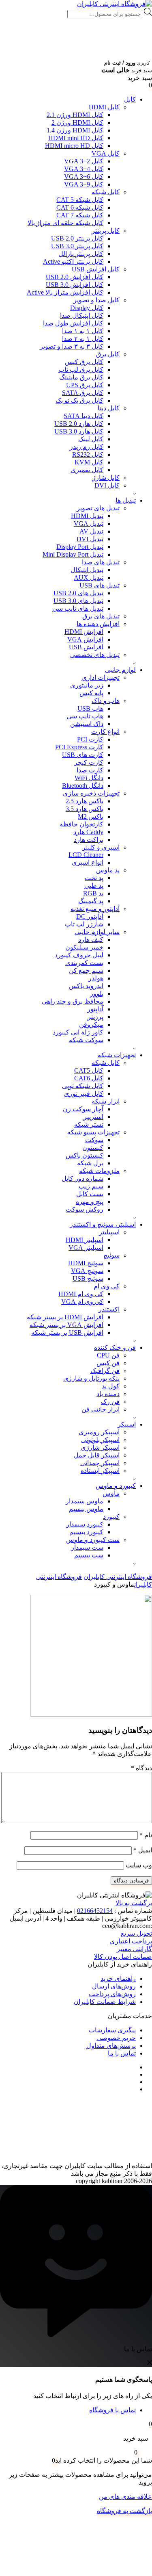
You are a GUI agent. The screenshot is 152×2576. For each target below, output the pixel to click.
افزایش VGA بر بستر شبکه (66, 1325)
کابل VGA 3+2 (84, 161)
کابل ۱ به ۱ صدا (83, 331)
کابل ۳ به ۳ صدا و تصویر (72, 346)
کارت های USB (83, 755)
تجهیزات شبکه (117, 1055)
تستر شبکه (89, 1124)
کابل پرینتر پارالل (81, 254)
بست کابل (90, 1194)
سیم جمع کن (86, 970)
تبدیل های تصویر (98, 508)
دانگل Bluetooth (83, 786)
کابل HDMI (104, 107)
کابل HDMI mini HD (76, 138)
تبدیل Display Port (80, 547)
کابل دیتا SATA (83, 416)
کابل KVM (89, 462)
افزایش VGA (85, 639)
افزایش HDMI (84, 632)
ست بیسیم (89, 1555)
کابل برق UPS (85, 385)
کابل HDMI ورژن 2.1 (75, 115)
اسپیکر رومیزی (99, 1432)
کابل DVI (107, 485)
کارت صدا (90, 770)
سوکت (94, 1140)
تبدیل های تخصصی (95, 655)
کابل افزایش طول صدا (73, 323)
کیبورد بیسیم (86, 1532)
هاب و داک (106, 701)
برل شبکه (90, 1163)
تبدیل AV (91, 531)
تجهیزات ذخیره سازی (91, 793)
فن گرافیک (105, 1371)
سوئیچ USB (88, 1278)
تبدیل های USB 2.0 (78, 593)
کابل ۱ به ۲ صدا (83, 339)
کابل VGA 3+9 (84, 184)
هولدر (96, 978)
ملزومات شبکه (99, 1171)
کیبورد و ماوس (116, 1486)
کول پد (111, 1386)
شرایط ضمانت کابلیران (105, 2002)
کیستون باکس (85, 1155)
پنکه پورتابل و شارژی (91, 1378)
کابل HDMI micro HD (74, 146)
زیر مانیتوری (87, 685)
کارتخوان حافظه (81, 824)
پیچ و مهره (90, 1202)
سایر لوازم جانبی (97, 932)
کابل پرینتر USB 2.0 (77, 238)
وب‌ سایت (139, 1865)
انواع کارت (105, 732)
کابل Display (87, 308)
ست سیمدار (87, 1547)
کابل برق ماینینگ (81, 377)
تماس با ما (122, 2053)
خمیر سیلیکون (84, 947)
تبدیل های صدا (101, 562)
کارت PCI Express (79, 747)
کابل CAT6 (89, 1078)
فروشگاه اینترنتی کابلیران (118, 1577)
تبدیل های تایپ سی (78, 608)
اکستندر (109, 1309)
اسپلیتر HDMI (85, 1240)
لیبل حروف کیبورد (79, 955)
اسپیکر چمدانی (100, 1463)
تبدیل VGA (89, 524)
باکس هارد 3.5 (85, 809)
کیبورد (111, 1517)
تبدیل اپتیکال (87, 570)
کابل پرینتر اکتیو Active (73, 261)
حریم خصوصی (116, 2038)
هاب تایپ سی (85, 716)
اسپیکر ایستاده (100, 1471)
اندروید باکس (86, 986)
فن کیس (108, 1363)
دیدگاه (141, 1768)
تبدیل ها (126, 500)
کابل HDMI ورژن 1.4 (75, 130)
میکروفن (91, 1025)
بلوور (97, 994)
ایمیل (143, 1850)
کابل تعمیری (87, 470)
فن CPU (108, 1355)
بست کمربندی (84, 963)
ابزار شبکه (106, 1101)
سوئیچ (111, 1255)
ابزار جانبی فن (101, 1409)
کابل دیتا (109, 408)
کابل (130, 99)
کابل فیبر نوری (84, 1094)
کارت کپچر (89, 762)
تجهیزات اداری (101, 678)
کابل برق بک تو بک (79, 400)
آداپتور (95, 1009)
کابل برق (108, 354)
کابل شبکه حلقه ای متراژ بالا (65, 223)
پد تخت (94, 878)
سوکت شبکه (86, 1040)
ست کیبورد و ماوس (93, 1540)
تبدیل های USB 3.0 (78, 601)
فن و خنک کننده (115, 1348)
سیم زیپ (91, 1186)
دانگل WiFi (89, 778)
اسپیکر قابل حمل (97, 1455)
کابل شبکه (106, 192)
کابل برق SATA (83, 393)
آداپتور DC (90, 916)
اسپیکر (127, 1424)
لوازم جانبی (120, 670)
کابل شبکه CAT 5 (80, 200)
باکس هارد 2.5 (85, 801)
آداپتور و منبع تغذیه (95, 909)
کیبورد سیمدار (85, 1524)
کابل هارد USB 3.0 (79, 431)
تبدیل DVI (90, 539)
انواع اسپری (88, 862)
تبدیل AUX (89, 578)
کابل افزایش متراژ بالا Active (65, 292)
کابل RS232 (88, 454)
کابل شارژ (106, 478)
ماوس (111, 1493)
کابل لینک (91, 439)
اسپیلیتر (109, 1232)
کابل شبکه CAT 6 (80, 207)
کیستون (93, 1148)
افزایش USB (86, 647)
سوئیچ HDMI (86, 1263)
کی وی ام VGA (82, 1302)
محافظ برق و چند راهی (73, 1001)
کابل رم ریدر (87, 447)
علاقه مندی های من (125, 2497)
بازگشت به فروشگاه (124, 2511)
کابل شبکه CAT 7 (80, 215)
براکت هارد (89, 840)
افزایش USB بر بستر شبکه (67, 1332)
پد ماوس (108, 870)
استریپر (93, 1117)
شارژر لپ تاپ (84, 924)
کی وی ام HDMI (81, 1294)
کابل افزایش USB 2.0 (75, 277)
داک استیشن (87, 724)
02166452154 (95, 1911)
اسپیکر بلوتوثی (100, 1440)
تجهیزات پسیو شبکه (93, 1132)
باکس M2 (91, 816)
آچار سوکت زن (83, 1109)
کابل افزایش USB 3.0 (75, 285)
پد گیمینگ (91, 901)
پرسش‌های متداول (111, 2046)
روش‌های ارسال (114, 1986)
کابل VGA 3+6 (84, 177)
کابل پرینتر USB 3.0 (77, 246)
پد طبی (94, 886)
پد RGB (93, 893)
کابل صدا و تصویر (96, 300)
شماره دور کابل (82, 1178)
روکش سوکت (85, 1209)
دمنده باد (108, 1394)
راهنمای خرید (118, 1979)
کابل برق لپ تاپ (81, 370)
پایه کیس (91, 693)
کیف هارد (91, 940)
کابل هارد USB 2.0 (79, 424)
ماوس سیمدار (85, 1501)
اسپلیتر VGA (86, 1248)
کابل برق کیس (84, 362)
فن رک (110, 1402)
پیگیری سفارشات (112, 2030)
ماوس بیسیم (86, 1509)
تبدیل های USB (100, 585)
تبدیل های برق (101, 616)
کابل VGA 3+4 (84, 169)
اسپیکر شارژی (100, 1447)
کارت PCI (90, 739)
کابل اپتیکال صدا (82, 315)
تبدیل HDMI (87, 516)
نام (146, 1835)
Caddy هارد (88, 832)
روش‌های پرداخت (112, 1994)
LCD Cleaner (86, 855)
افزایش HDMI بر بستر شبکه (65, 1317)
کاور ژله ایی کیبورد (78, 1032)
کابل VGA (106, 153)
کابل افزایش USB (96, 269)
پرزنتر (95, 1017)
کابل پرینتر (106, 231)
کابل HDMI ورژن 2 (77, 123)
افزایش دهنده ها (98, 624)
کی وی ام (107, 1286)
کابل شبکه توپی (83, 1086)
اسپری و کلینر (101, 847)
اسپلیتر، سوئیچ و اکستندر (103, 1224)
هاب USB (90, 708)
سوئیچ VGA (87, 1271)
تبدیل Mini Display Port (73, 554)
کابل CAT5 (89, 1070)
